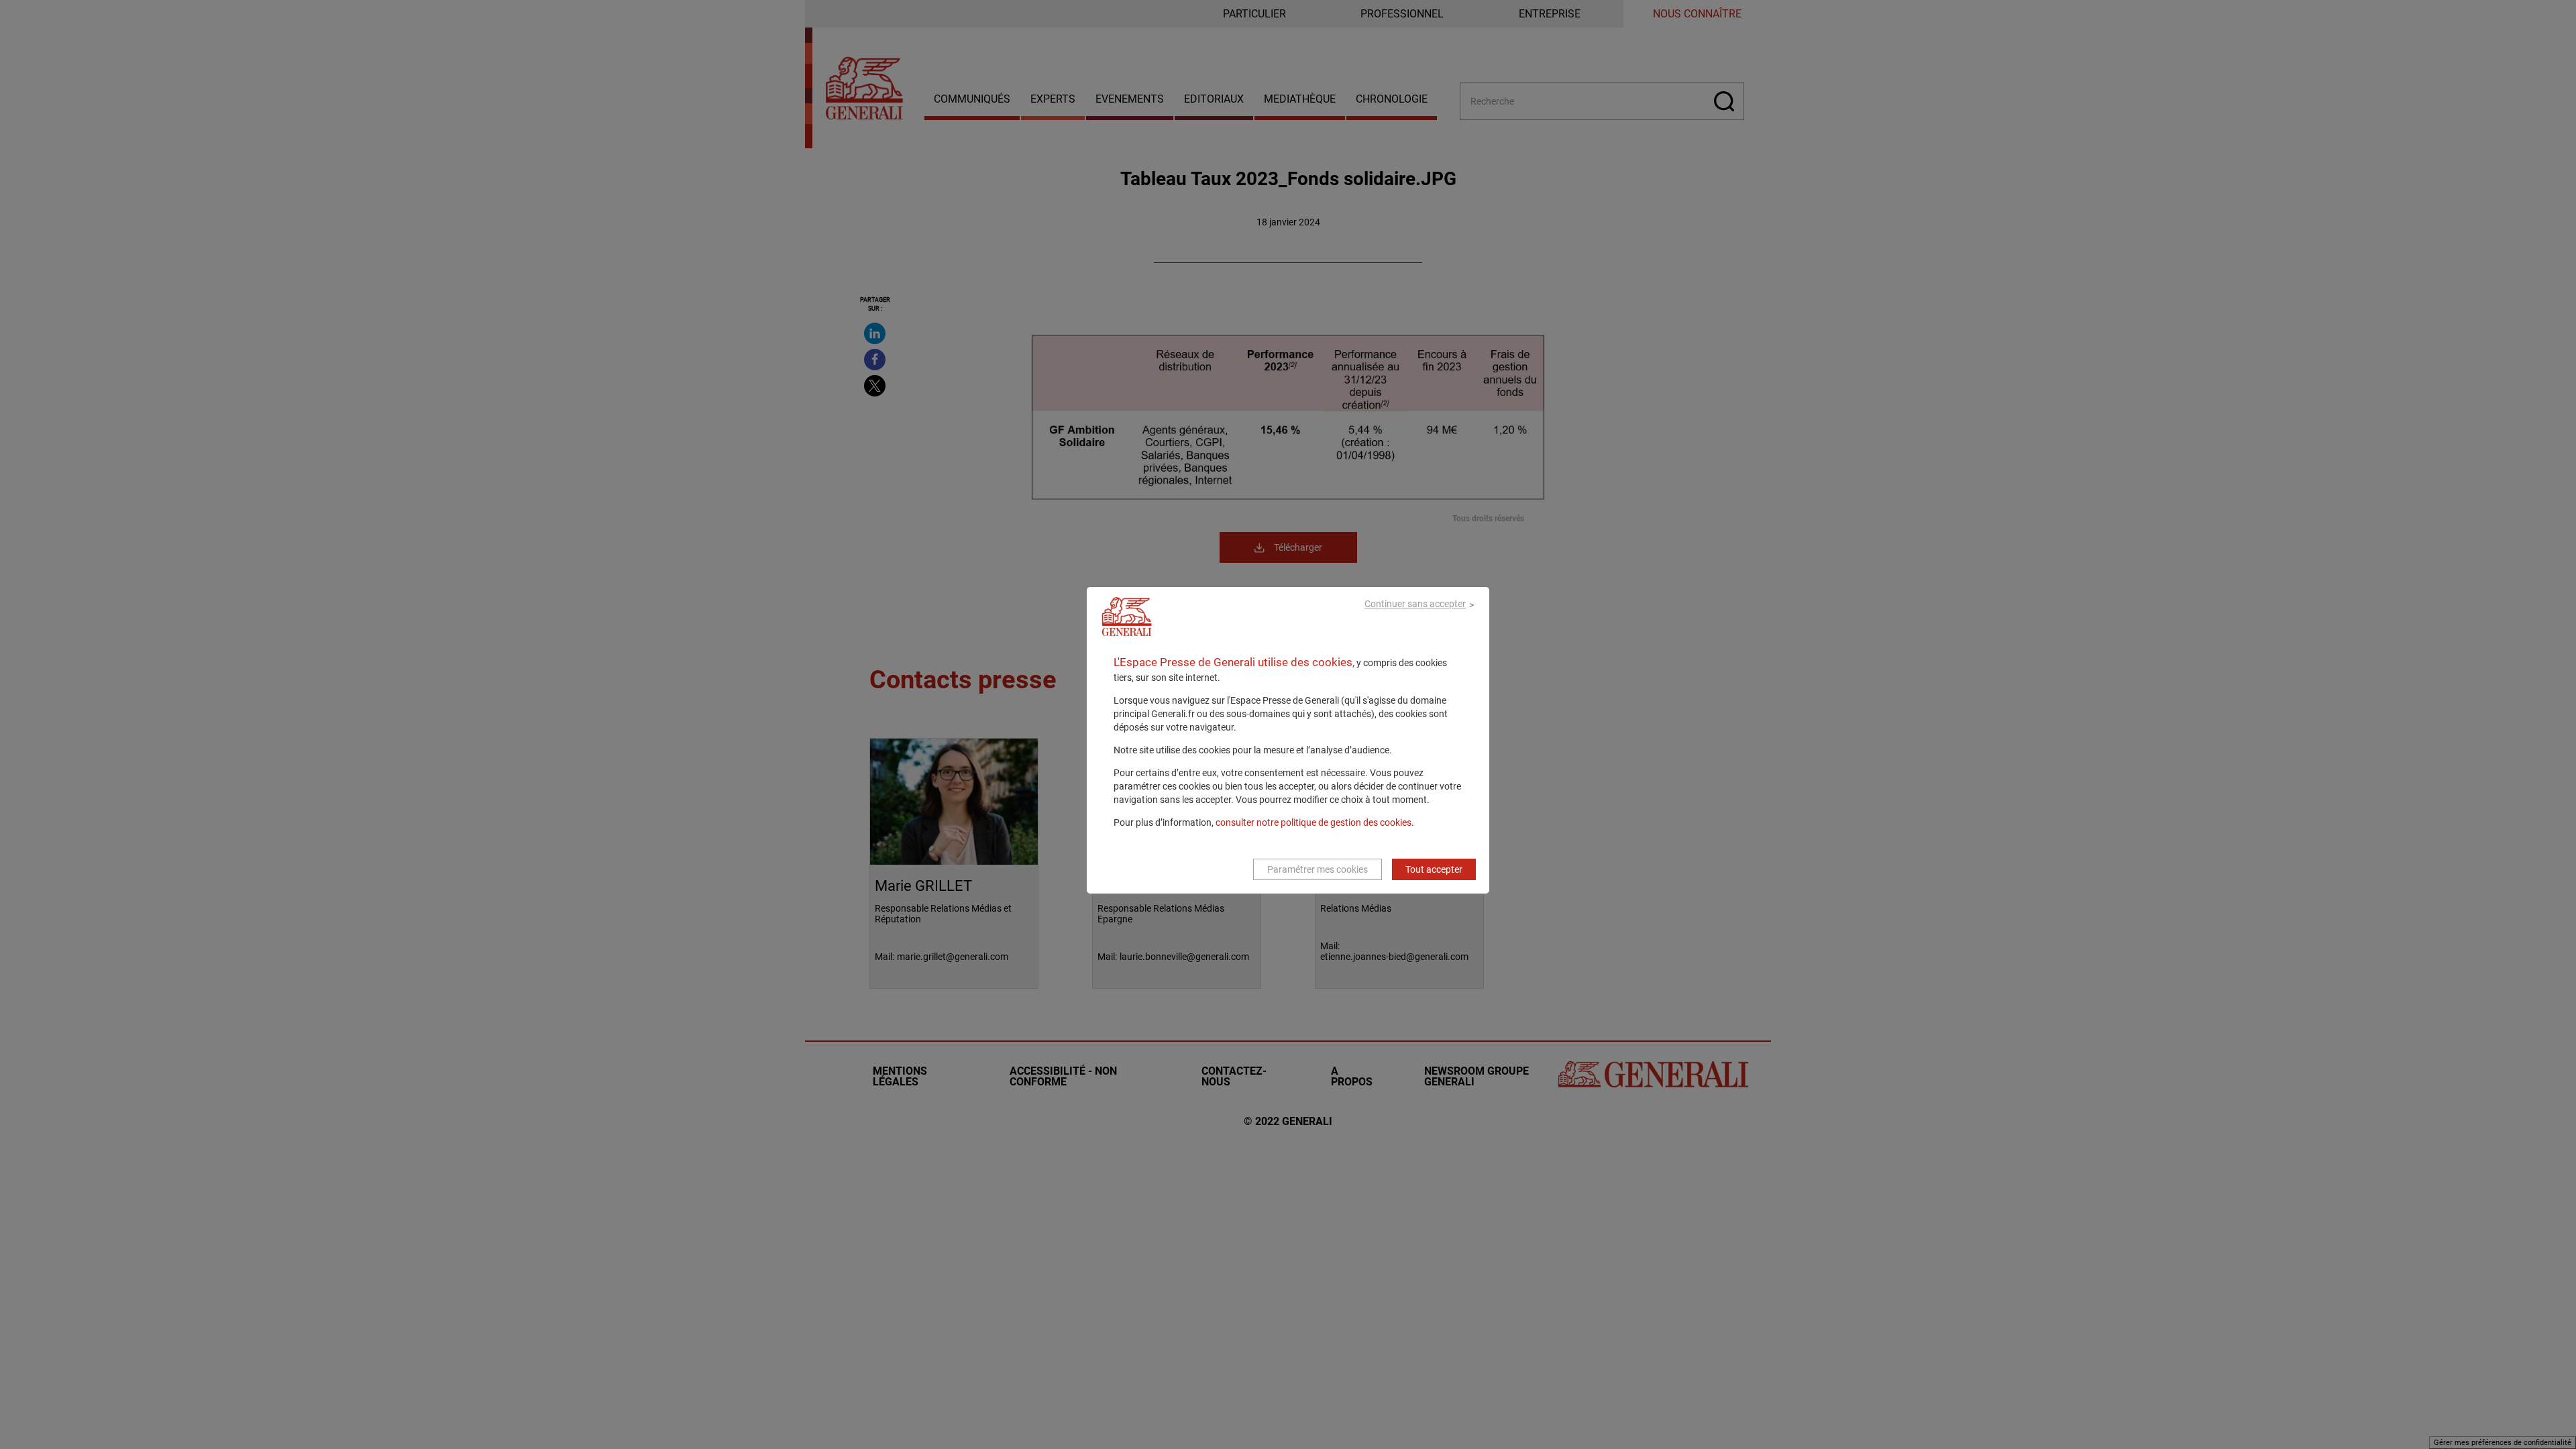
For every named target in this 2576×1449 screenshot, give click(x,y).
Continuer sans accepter (1415, 604)
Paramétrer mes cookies (1318, 869)
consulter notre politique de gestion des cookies (1313, 822)
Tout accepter (1434, 869)
